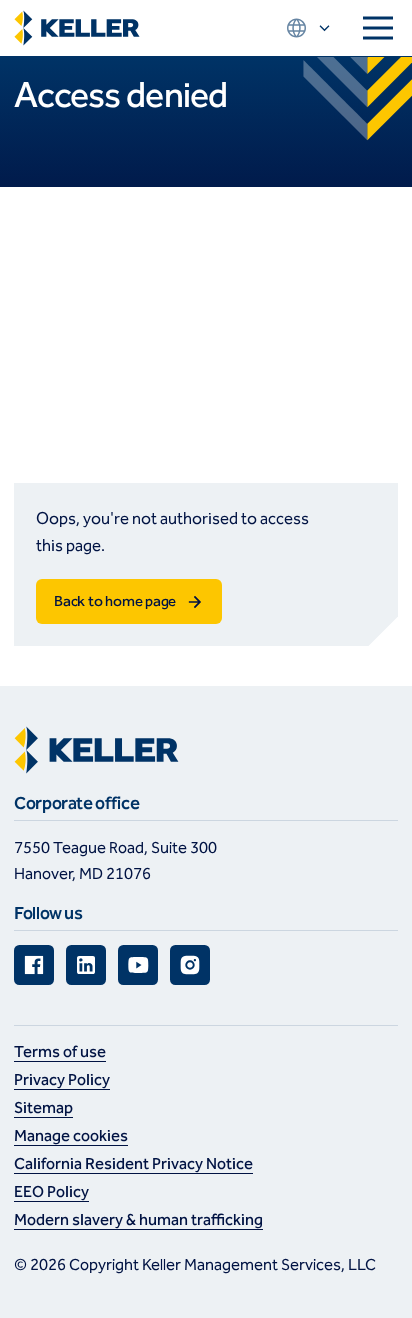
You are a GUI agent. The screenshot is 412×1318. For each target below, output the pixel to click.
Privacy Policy (62, 1079)
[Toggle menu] (378, 28)
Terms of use (60, 1051)
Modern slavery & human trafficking (138, 1219)
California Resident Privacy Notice (133, 1163)
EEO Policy (51, 1191)
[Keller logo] (77, 28)
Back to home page (115, 601)
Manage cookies (71, 1135)
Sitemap (43, 1107)
